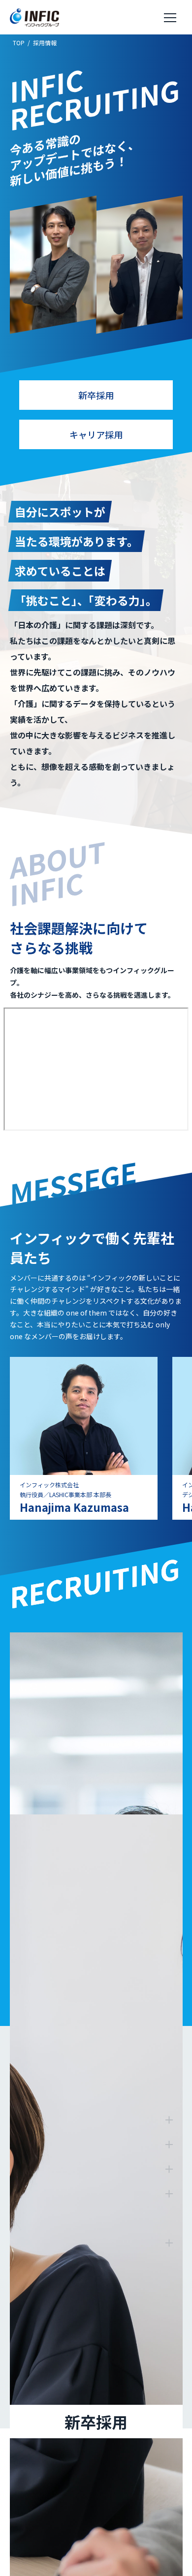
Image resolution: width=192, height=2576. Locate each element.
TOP (19, 43)
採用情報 (45, 43)
